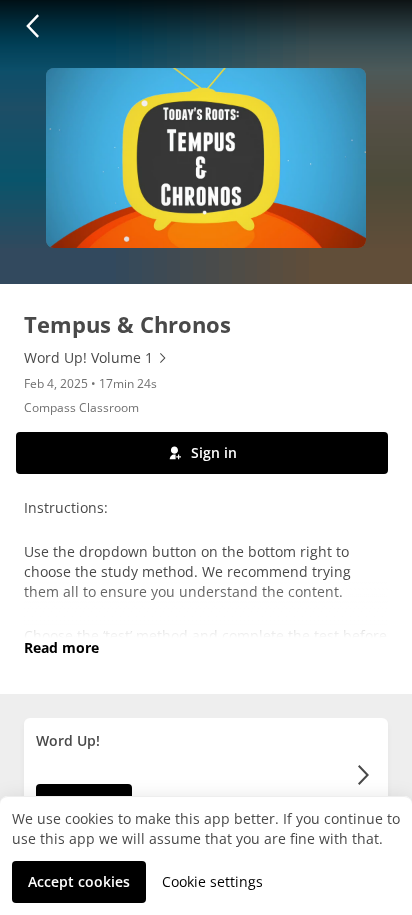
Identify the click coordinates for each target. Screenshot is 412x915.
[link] (96, 358)
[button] (32, 26)
